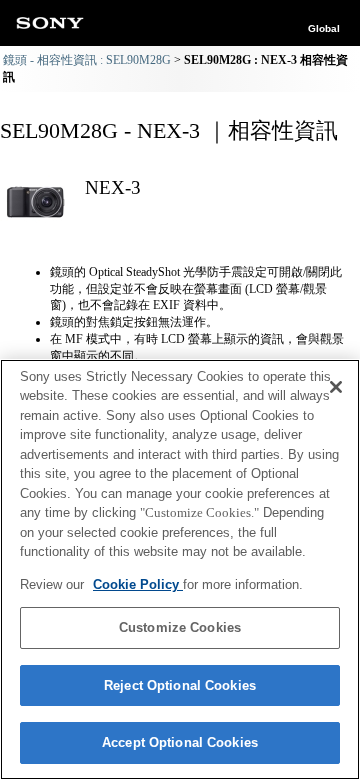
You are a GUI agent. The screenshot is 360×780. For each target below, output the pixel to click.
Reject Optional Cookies (180, 685)
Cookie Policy (138, 584)
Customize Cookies (180, 627)
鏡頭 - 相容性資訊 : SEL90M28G (87, 60)
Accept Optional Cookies (180, 742)
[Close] (336, 387)
